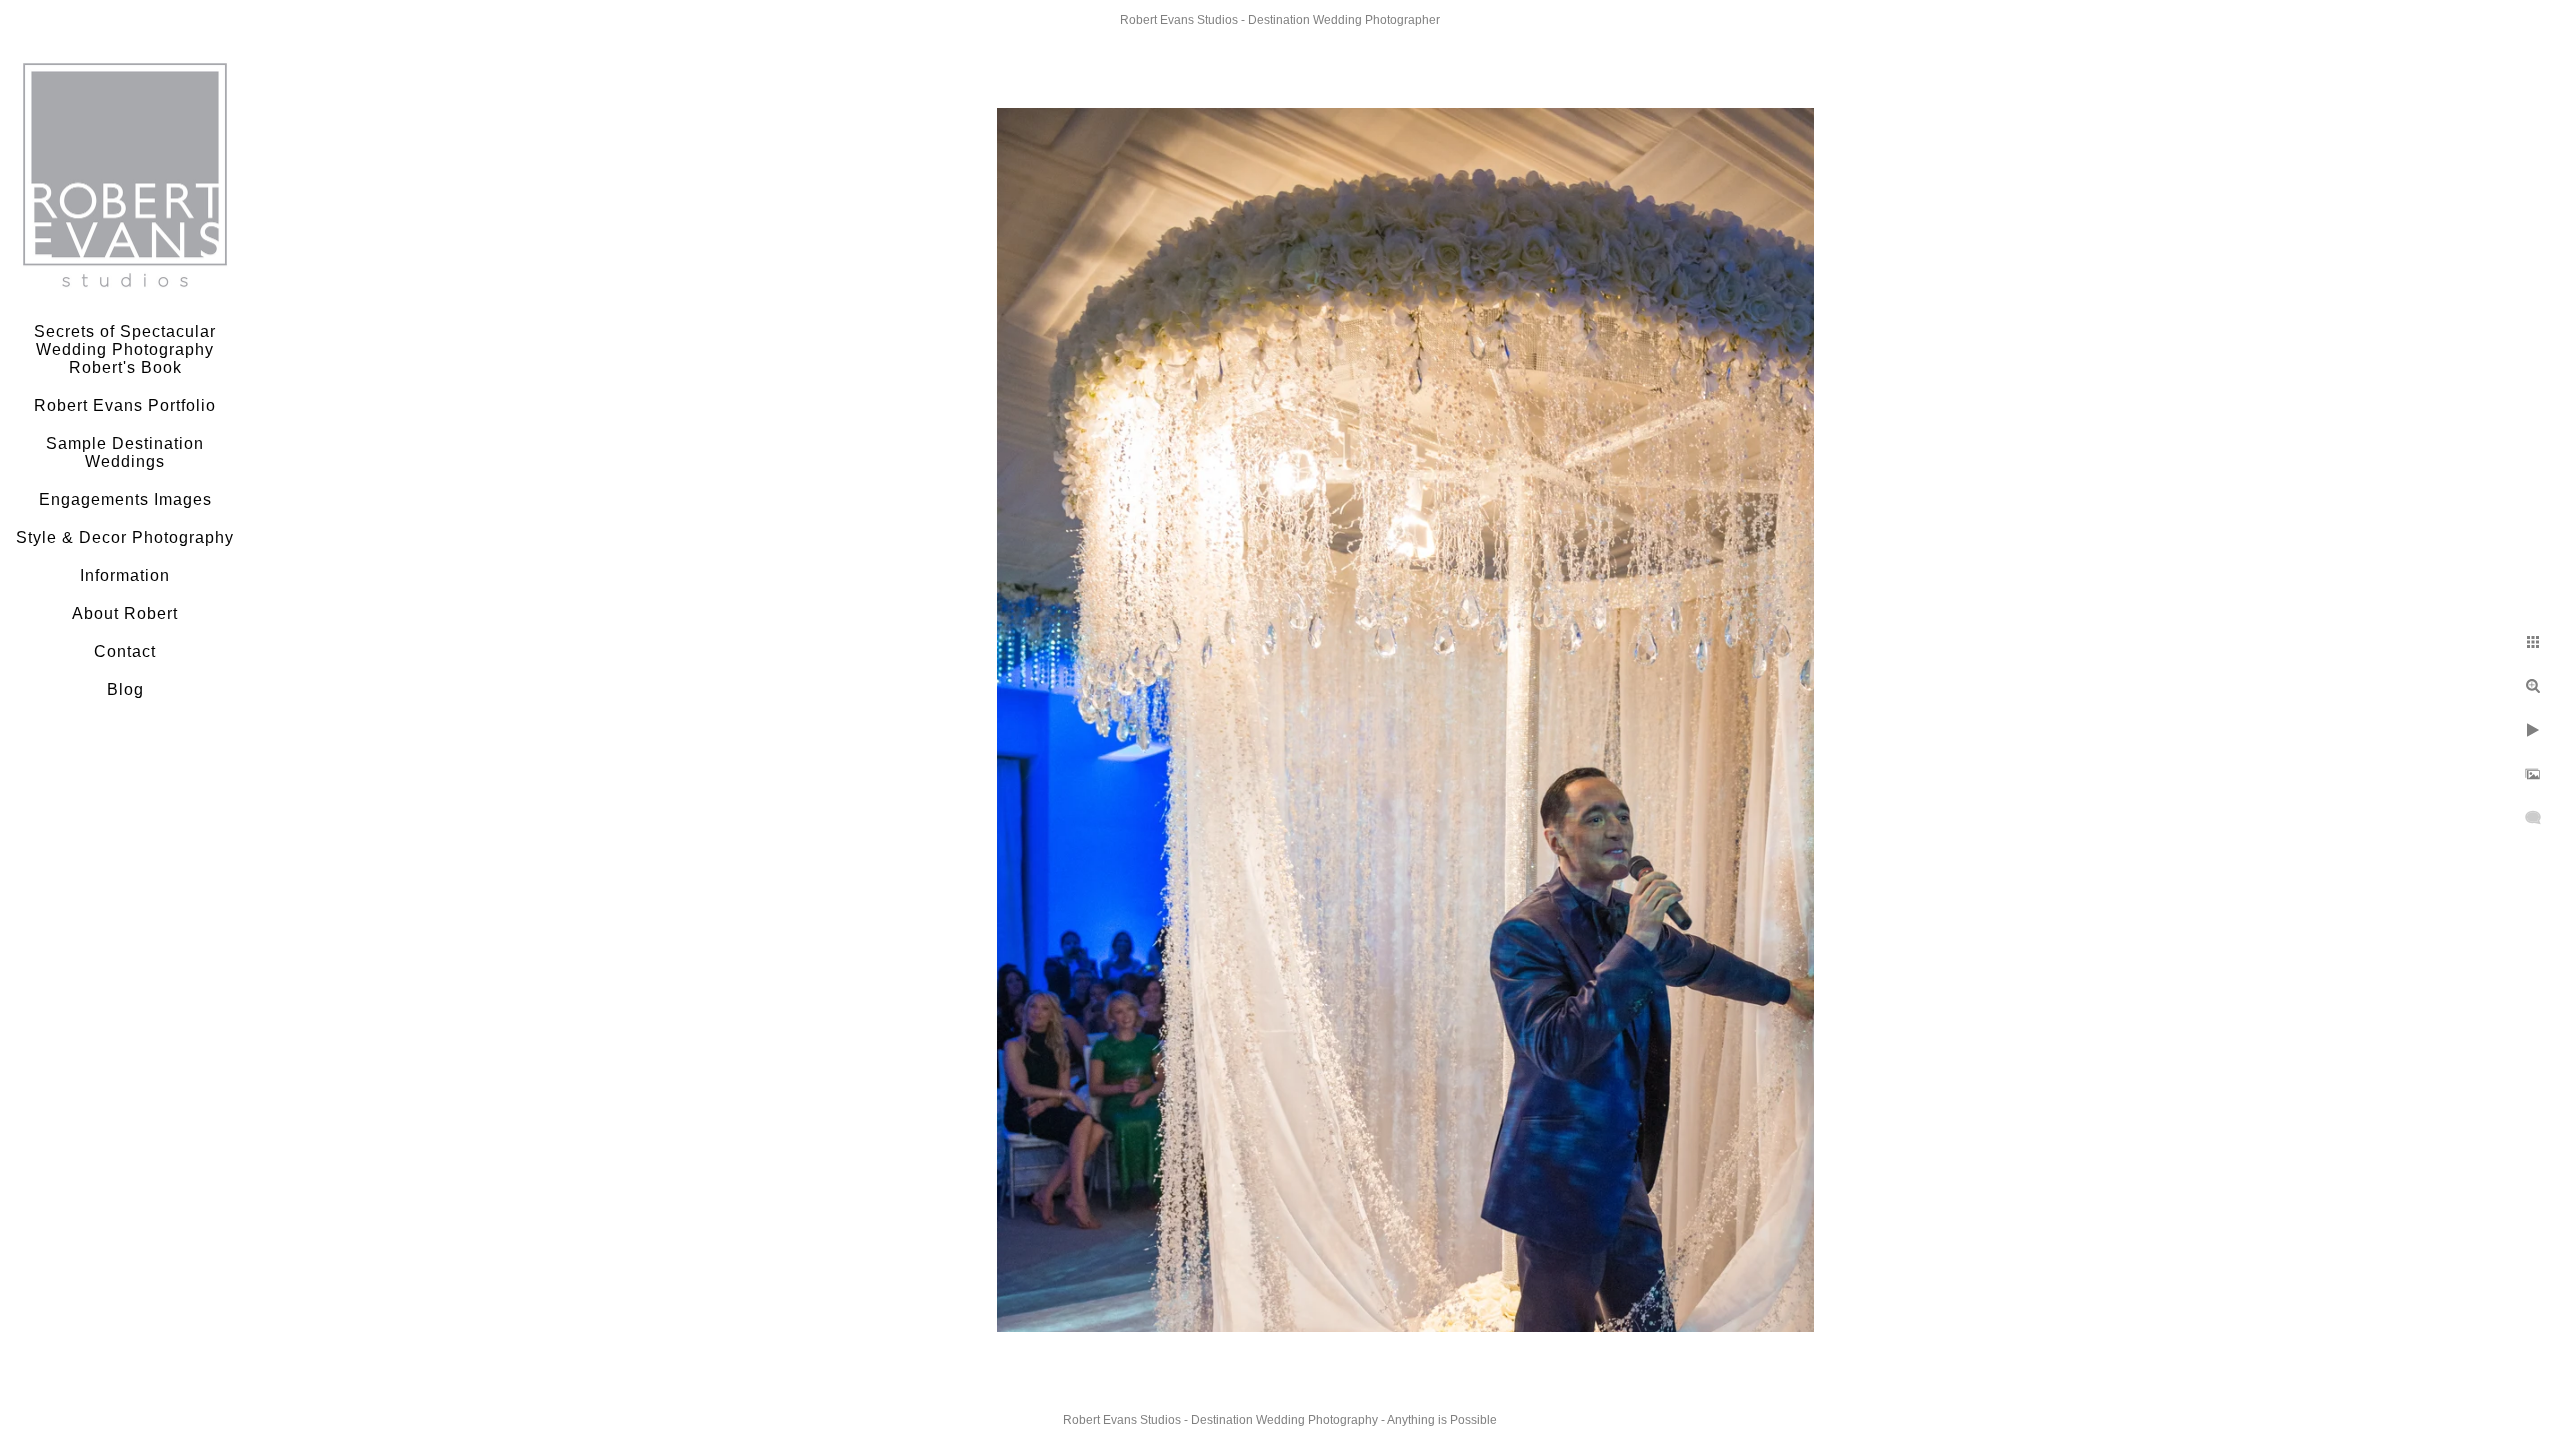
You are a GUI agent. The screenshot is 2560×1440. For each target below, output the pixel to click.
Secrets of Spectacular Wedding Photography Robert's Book (125, 349)
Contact (125, 651)
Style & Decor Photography (125, 537)
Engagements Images (125, 499)
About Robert (125, 613)
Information (125, 575)
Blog (125, 689)
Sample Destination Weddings (125, 452)
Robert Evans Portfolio (125, 405)
